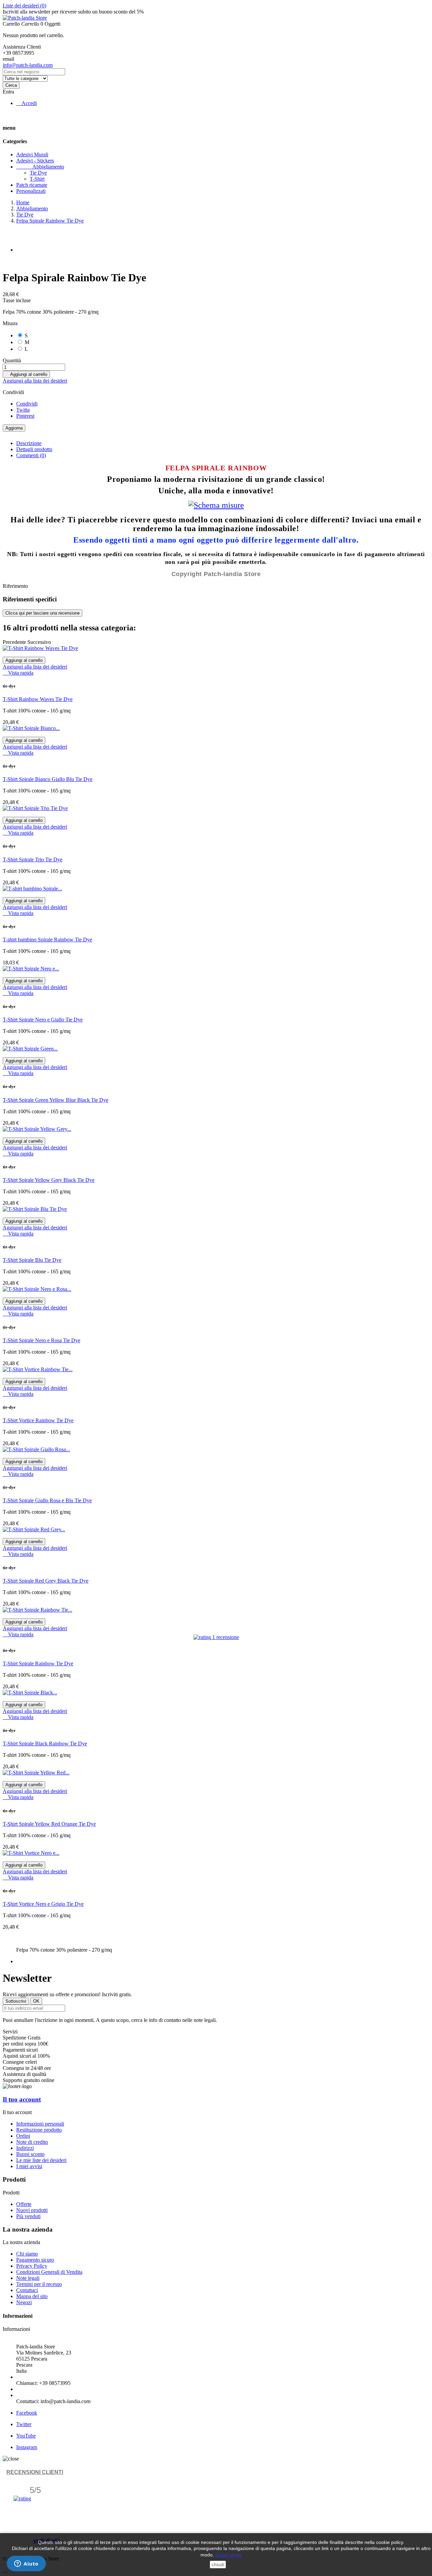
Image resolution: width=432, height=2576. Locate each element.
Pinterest (25, 416)
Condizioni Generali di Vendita (49, 2272)
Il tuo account (22, 2099)
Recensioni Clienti (35, 2472)
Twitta (23, 410)
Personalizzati (31, 191)
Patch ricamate (32, 185)
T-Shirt (37, 179)
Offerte (24, 2204)
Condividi (27, 404)
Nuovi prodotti (32, 2210)
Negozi (24, 2302)
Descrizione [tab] (29, 443)
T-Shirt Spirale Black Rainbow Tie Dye (45, 1744)
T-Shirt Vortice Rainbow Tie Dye (38, 1420)
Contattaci (27, 2290)
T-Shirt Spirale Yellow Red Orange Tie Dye (49, 1824)
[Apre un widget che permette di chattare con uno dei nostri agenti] (26, 2564)
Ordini (23, 2136)
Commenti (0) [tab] (31, 455)
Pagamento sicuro (35, 2260)
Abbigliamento (40, 167)
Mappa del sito (32, 2296)
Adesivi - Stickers (35, 161)
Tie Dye (38, 173)
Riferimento (15, 586)
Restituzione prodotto (39, 2130)
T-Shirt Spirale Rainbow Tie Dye (38, 1663)
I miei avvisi (29, 2166)
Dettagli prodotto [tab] (34, 449)
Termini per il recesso (39, 2284)
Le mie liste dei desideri (41, 2160)
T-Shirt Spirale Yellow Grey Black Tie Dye (49, 1180)
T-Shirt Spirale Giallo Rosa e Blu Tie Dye (47, 1500)
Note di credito (32, 2142)
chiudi (218, 2565)
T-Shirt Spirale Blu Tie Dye (32, 1260)
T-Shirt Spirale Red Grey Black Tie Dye (46, 1581)
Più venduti (28, 2216)
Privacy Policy (32, 2266)
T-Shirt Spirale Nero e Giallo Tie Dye (43, 1020)
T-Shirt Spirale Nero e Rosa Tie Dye (42, 1340)
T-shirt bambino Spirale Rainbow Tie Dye (47, 940)
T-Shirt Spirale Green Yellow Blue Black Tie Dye (56, 1100)
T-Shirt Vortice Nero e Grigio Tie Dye (43, 1904)
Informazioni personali (40, 2124)
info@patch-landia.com (28, 65)
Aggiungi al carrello (26, 374)
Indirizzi (25, 2148)
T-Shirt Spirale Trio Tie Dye (33, 860)
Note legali (28, 2278)
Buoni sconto (30, 2154)
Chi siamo (27, 2254)
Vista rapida (18, 673)
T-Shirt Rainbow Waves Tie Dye (38, 699)
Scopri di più (228, 2555)
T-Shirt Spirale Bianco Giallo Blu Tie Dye (48, 779)
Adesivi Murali (32, 154)
